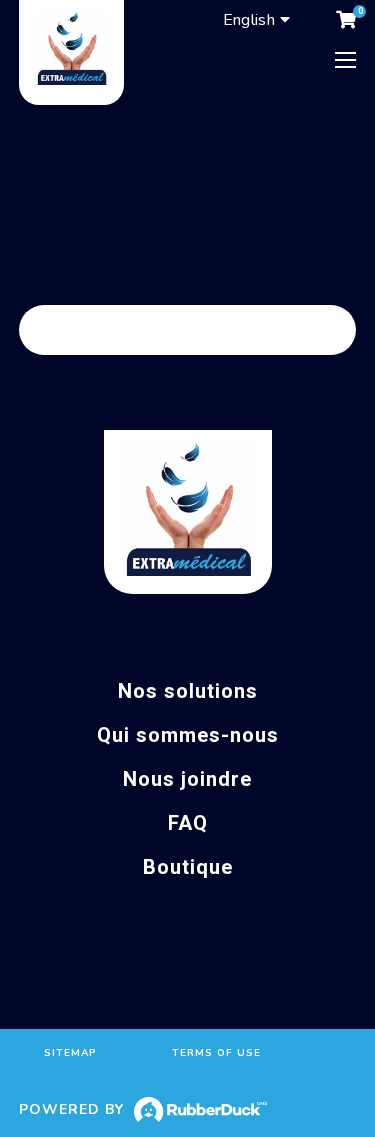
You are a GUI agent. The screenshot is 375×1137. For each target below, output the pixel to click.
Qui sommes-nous (188, 735)
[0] (346, 20)
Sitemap (70, 1053)
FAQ (188, 823)
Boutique (188, 867)
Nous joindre (187, 779)
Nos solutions (188, 691)
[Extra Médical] (71, 52)
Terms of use (216, 1053)
